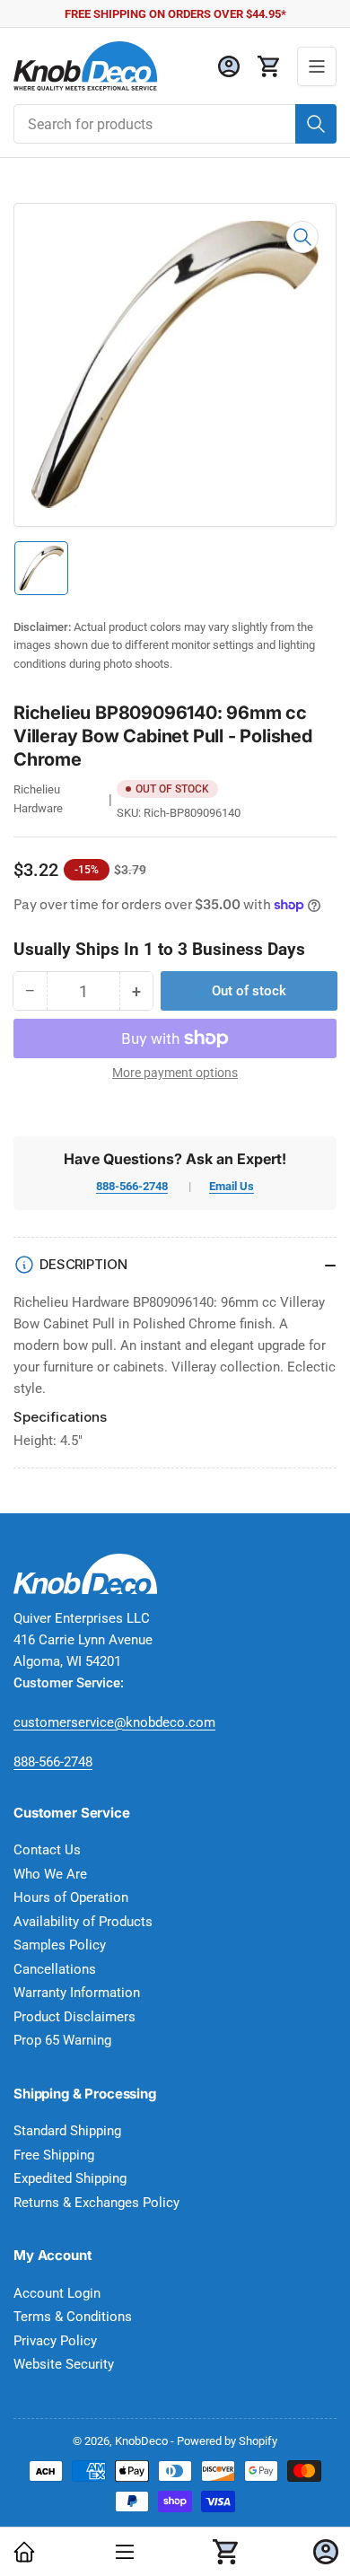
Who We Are (50, 1874)
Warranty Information (77, 1993)
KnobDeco (141, 2441)
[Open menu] (317, 66)
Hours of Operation (71, 1897)
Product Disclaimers (74, 2017)
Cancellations (55, 1969)
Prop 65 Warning (62, 2040)
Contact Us (47, 1850)
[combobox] (175, 124)
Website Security (64, 2364)
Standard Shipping (67, 2131)
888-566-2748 (132, 1186)
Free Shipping (54, 2155)
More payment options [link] (175, 1073)
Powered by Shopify (227, 2441)
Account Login (57, 2293)
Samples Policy (60, 1945)
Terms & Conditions (73, 2317)
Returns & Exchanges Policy (96, 2203)
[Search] (316, 124)
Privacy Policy (55, 2341)
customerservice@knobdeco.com (114, 1722)
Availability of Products (83, 1922)
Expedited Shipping (70, 2178)
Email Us (232, 1186)
